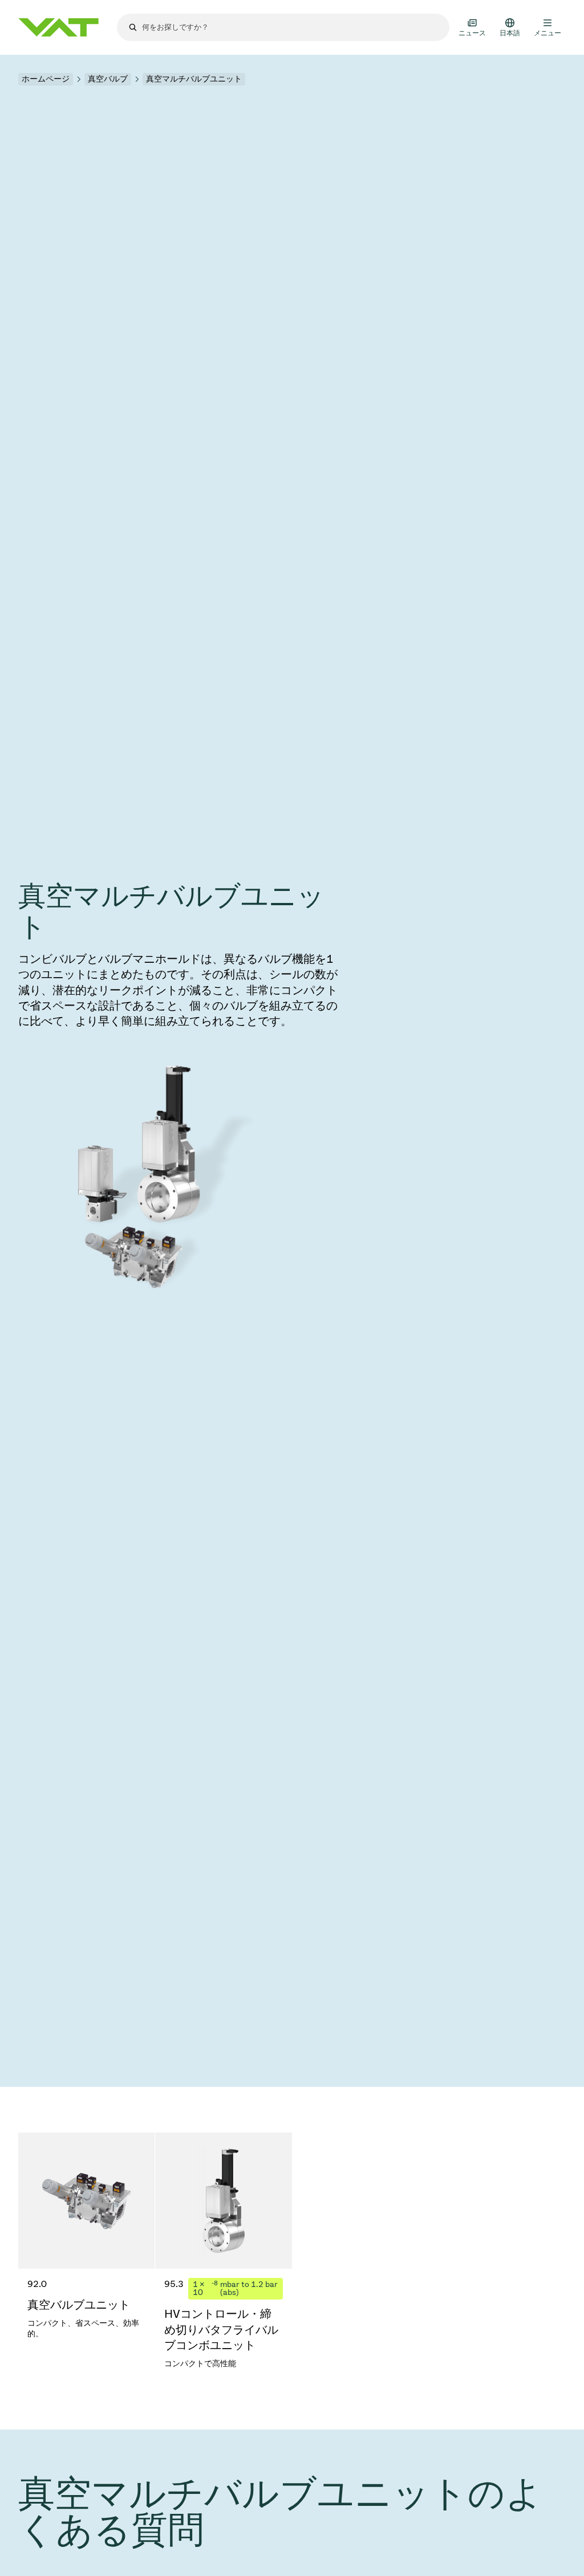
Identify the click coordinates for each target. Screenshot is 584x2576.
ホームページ (46, 79)
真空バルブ (108, 79)
